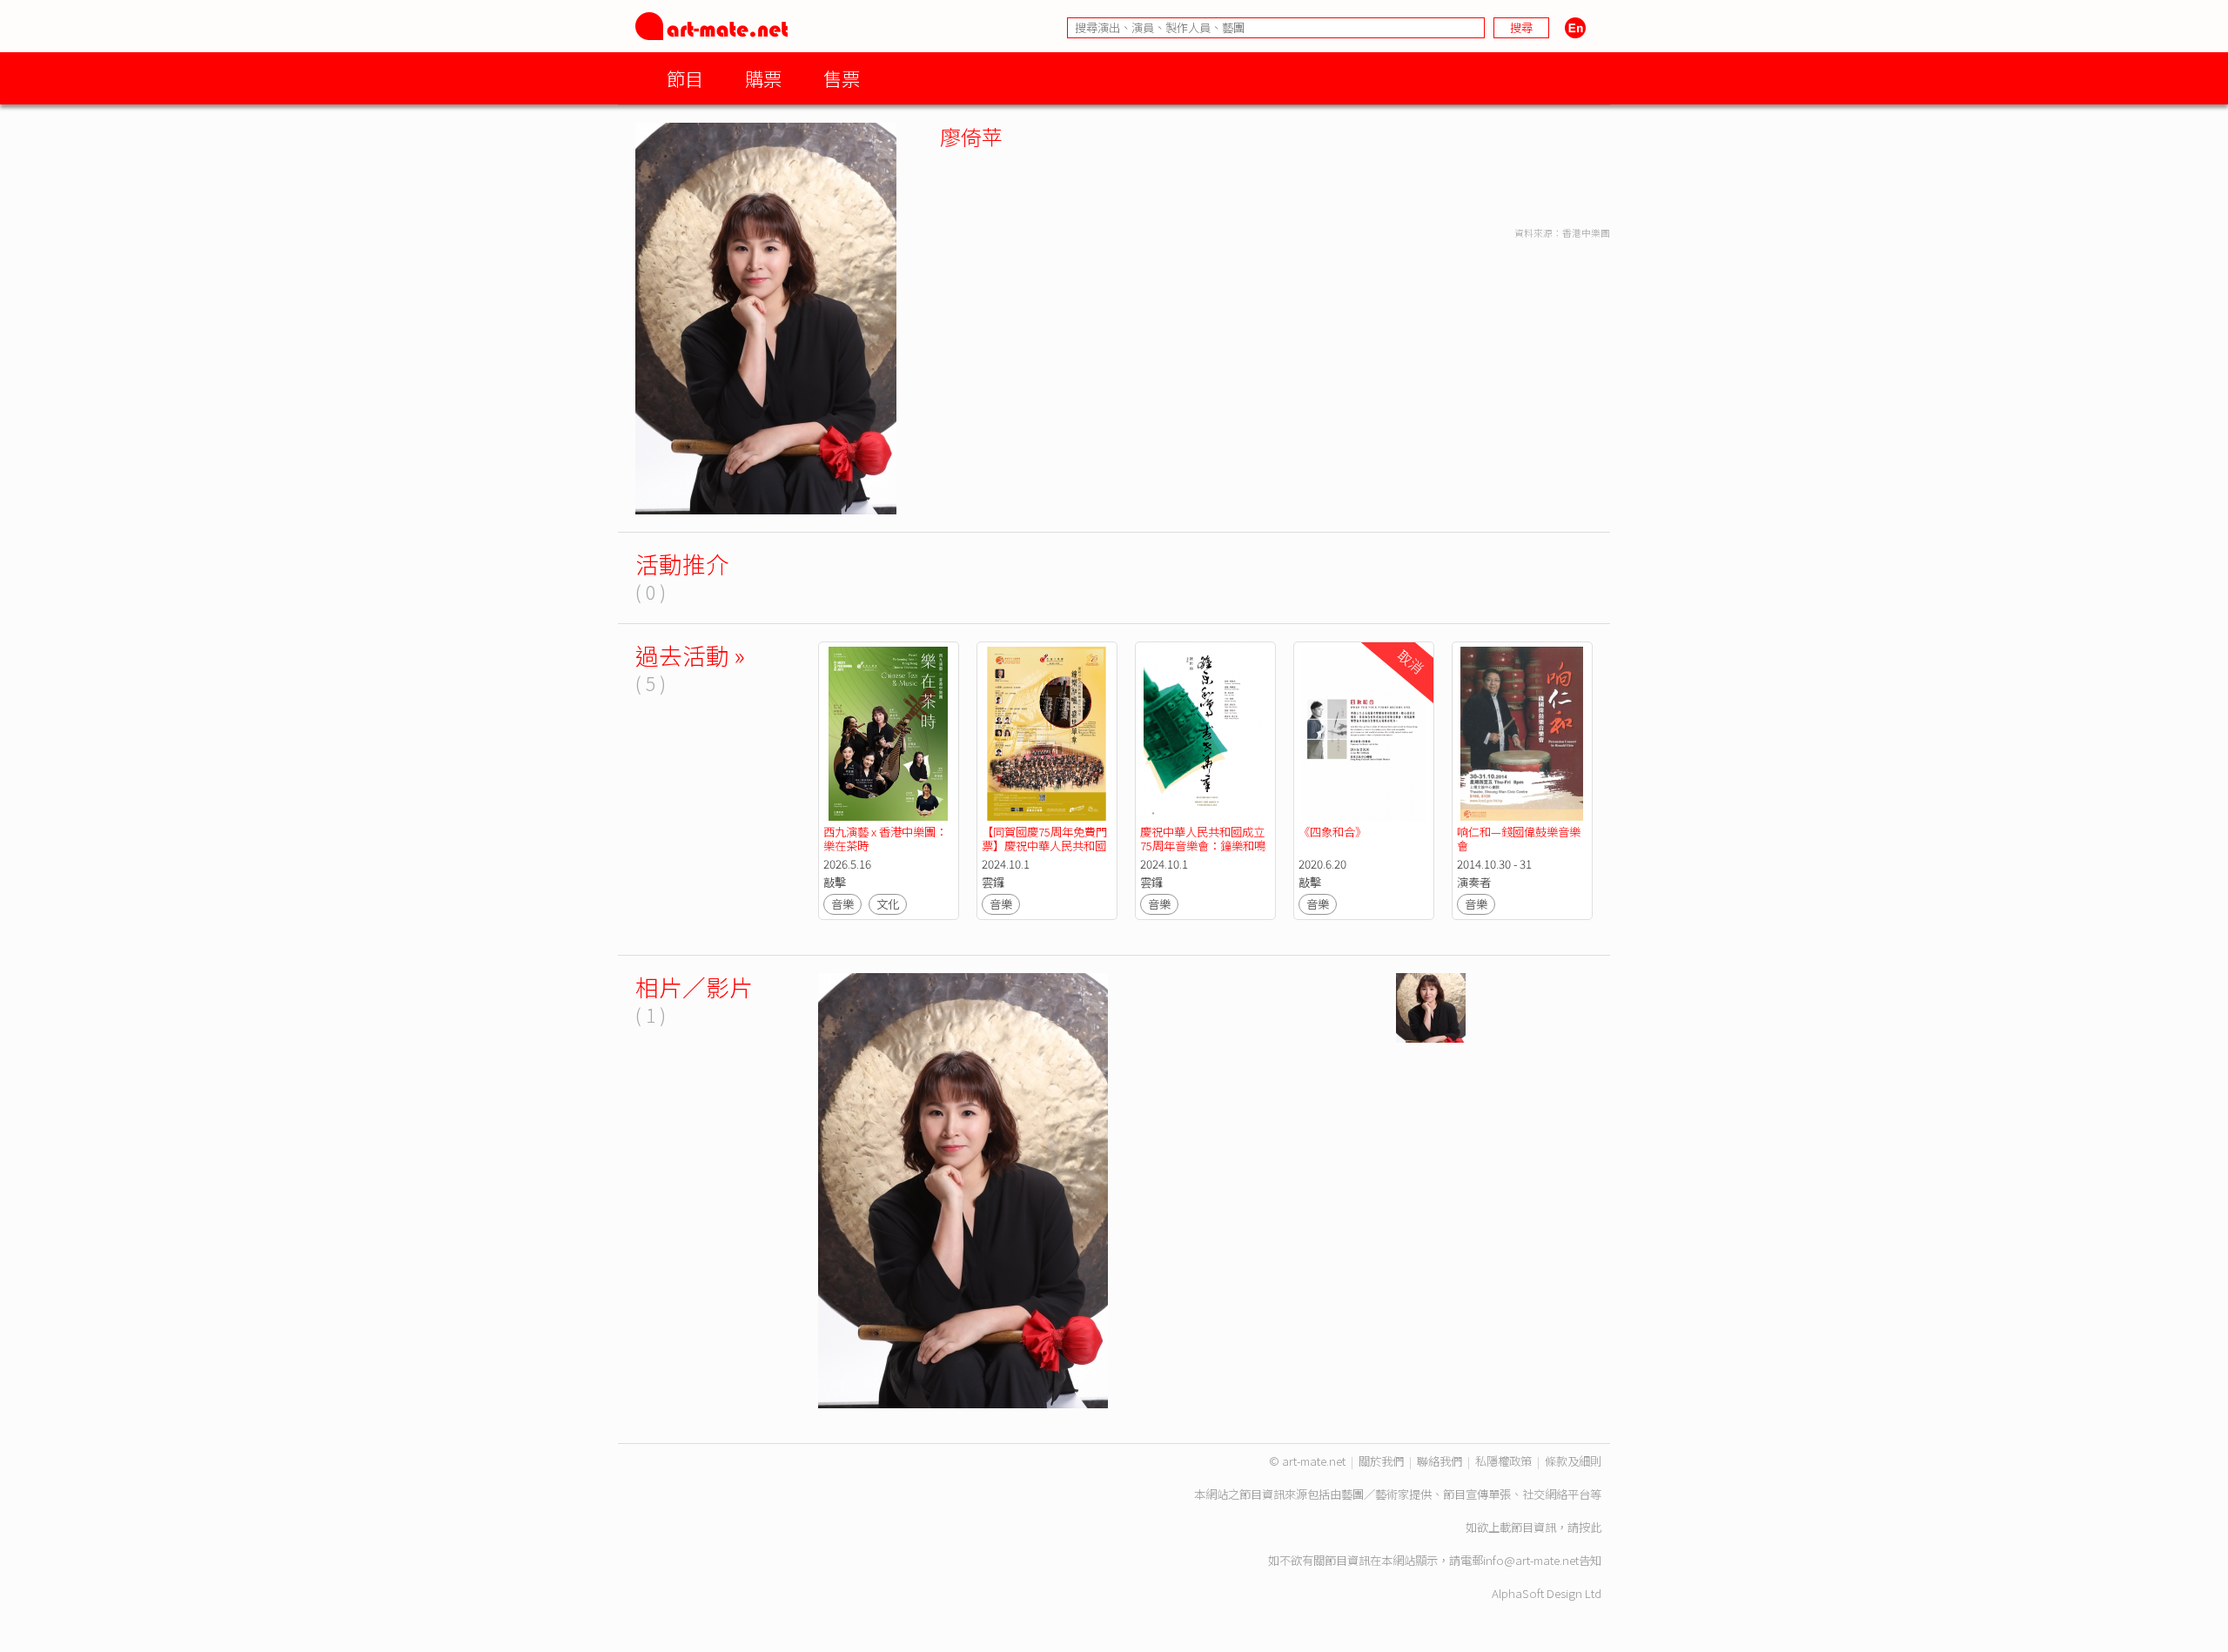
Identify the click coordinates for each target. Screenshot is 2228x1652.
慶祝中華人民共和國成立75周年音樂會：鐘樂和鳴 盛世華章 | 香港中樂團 (1204, 846)
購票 (763, 78)
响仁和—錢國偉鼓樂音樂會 (1519, 839)
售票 (842, 78)
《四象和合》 (1332, 832)
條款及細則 (1573, 1461)
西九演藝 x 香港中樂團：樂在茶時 (885, 839)
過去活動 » (690, 655)
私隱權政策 (1503, 1461)
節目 (685, 78)
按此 (1590, 1527)
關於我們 (1381, 1461)
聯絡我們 (1439, 1461)
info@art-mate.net (1531, 1560)
